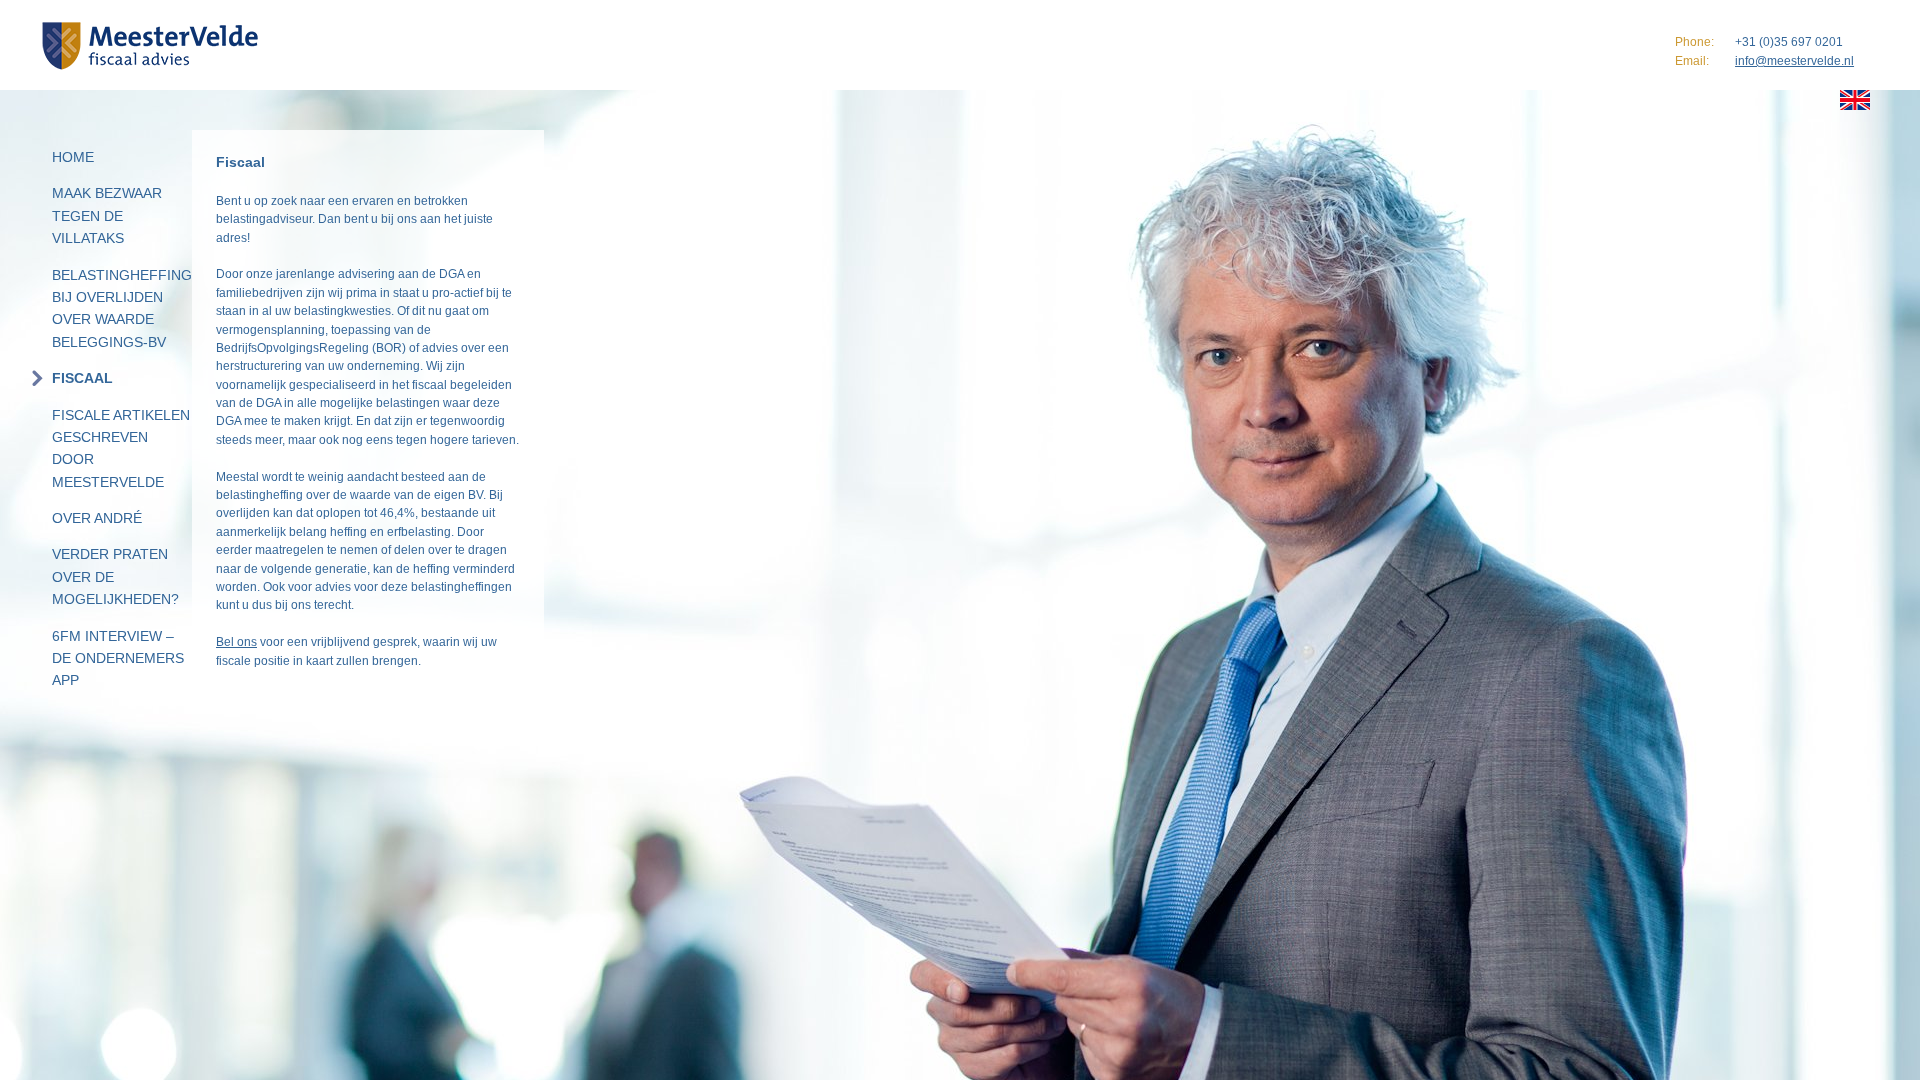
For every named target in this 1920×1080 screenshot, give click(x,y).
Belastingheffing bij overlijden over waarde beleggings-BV (122, 308)
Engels (1855, 100)
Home (73, 157)
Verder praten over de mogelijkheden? (115, 576)
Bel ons (236, 642)
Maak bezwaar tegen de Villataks (107, 215)
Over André (97, 518)
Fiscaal (82, 378)
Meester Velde (154, 46)
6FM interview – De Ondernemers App (118, 658)
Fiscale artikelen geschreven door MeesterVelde (121, 448)
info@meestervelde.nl (1794, 61)
